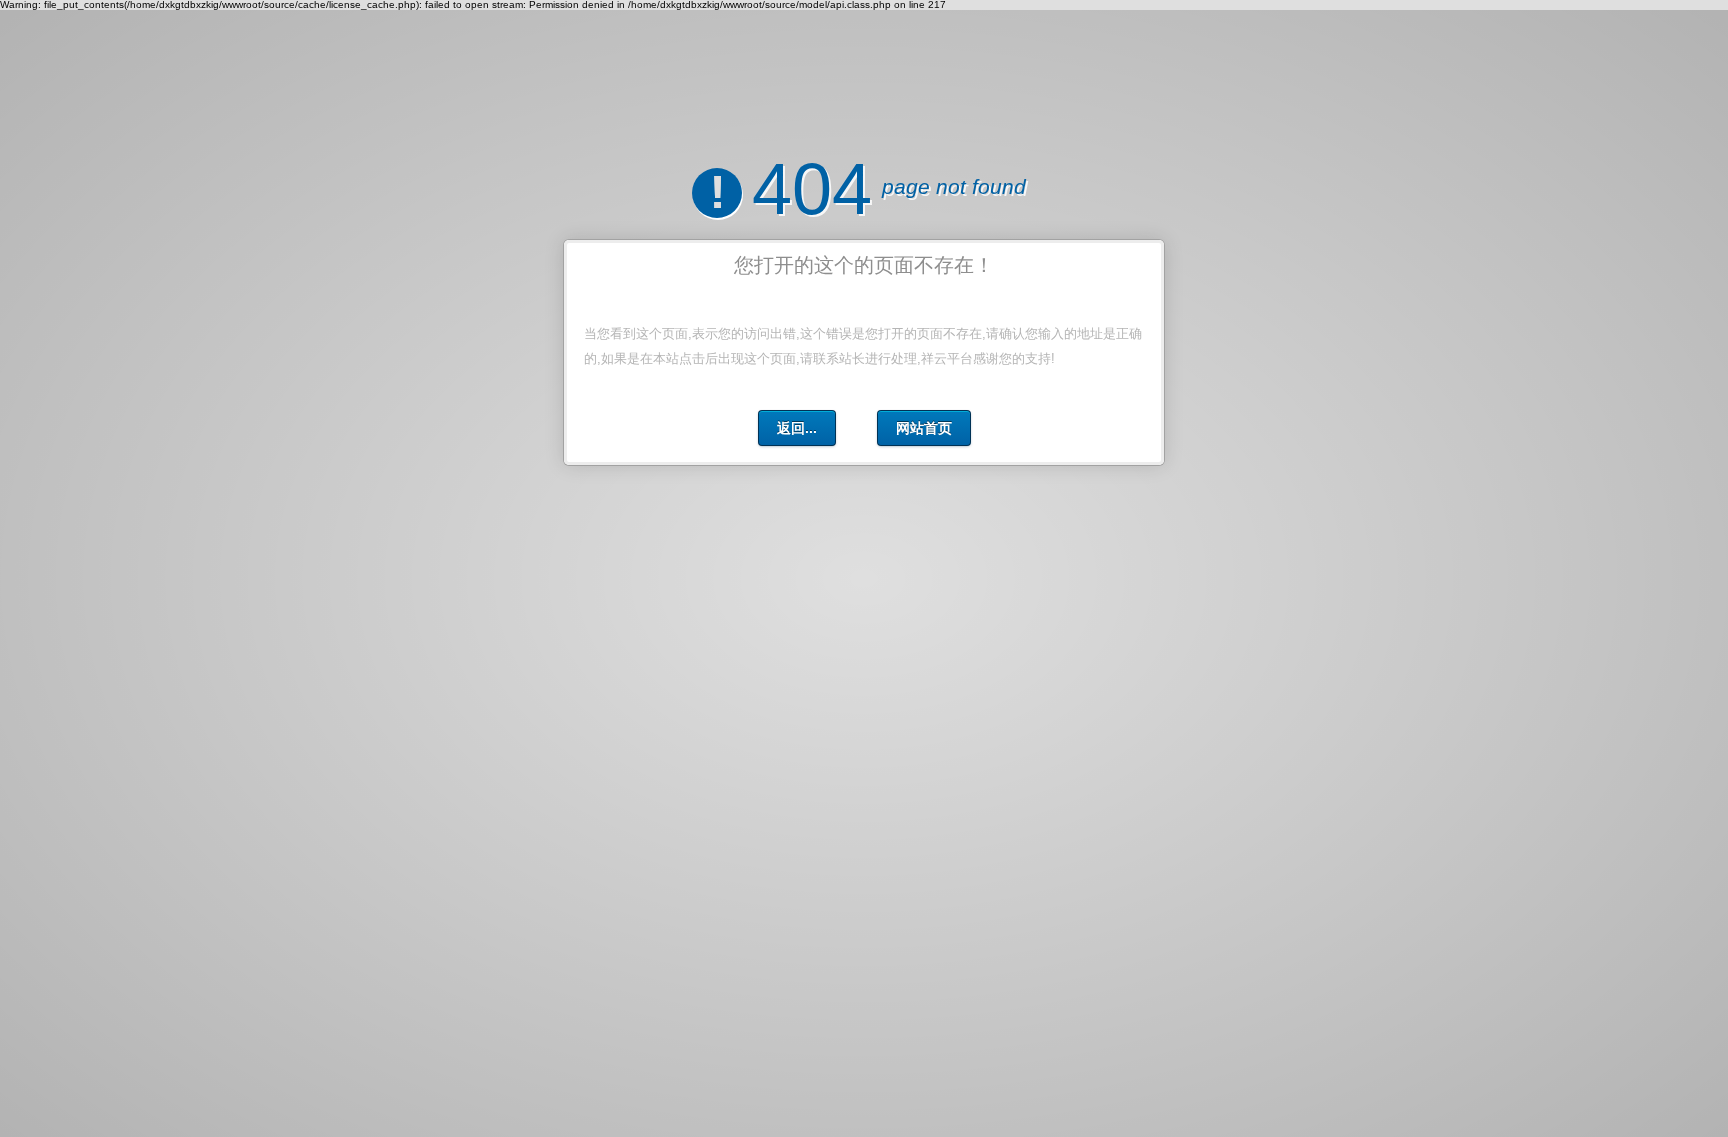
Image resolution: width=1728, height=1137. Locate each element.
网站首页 (924, 428)
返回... (797, 428)
